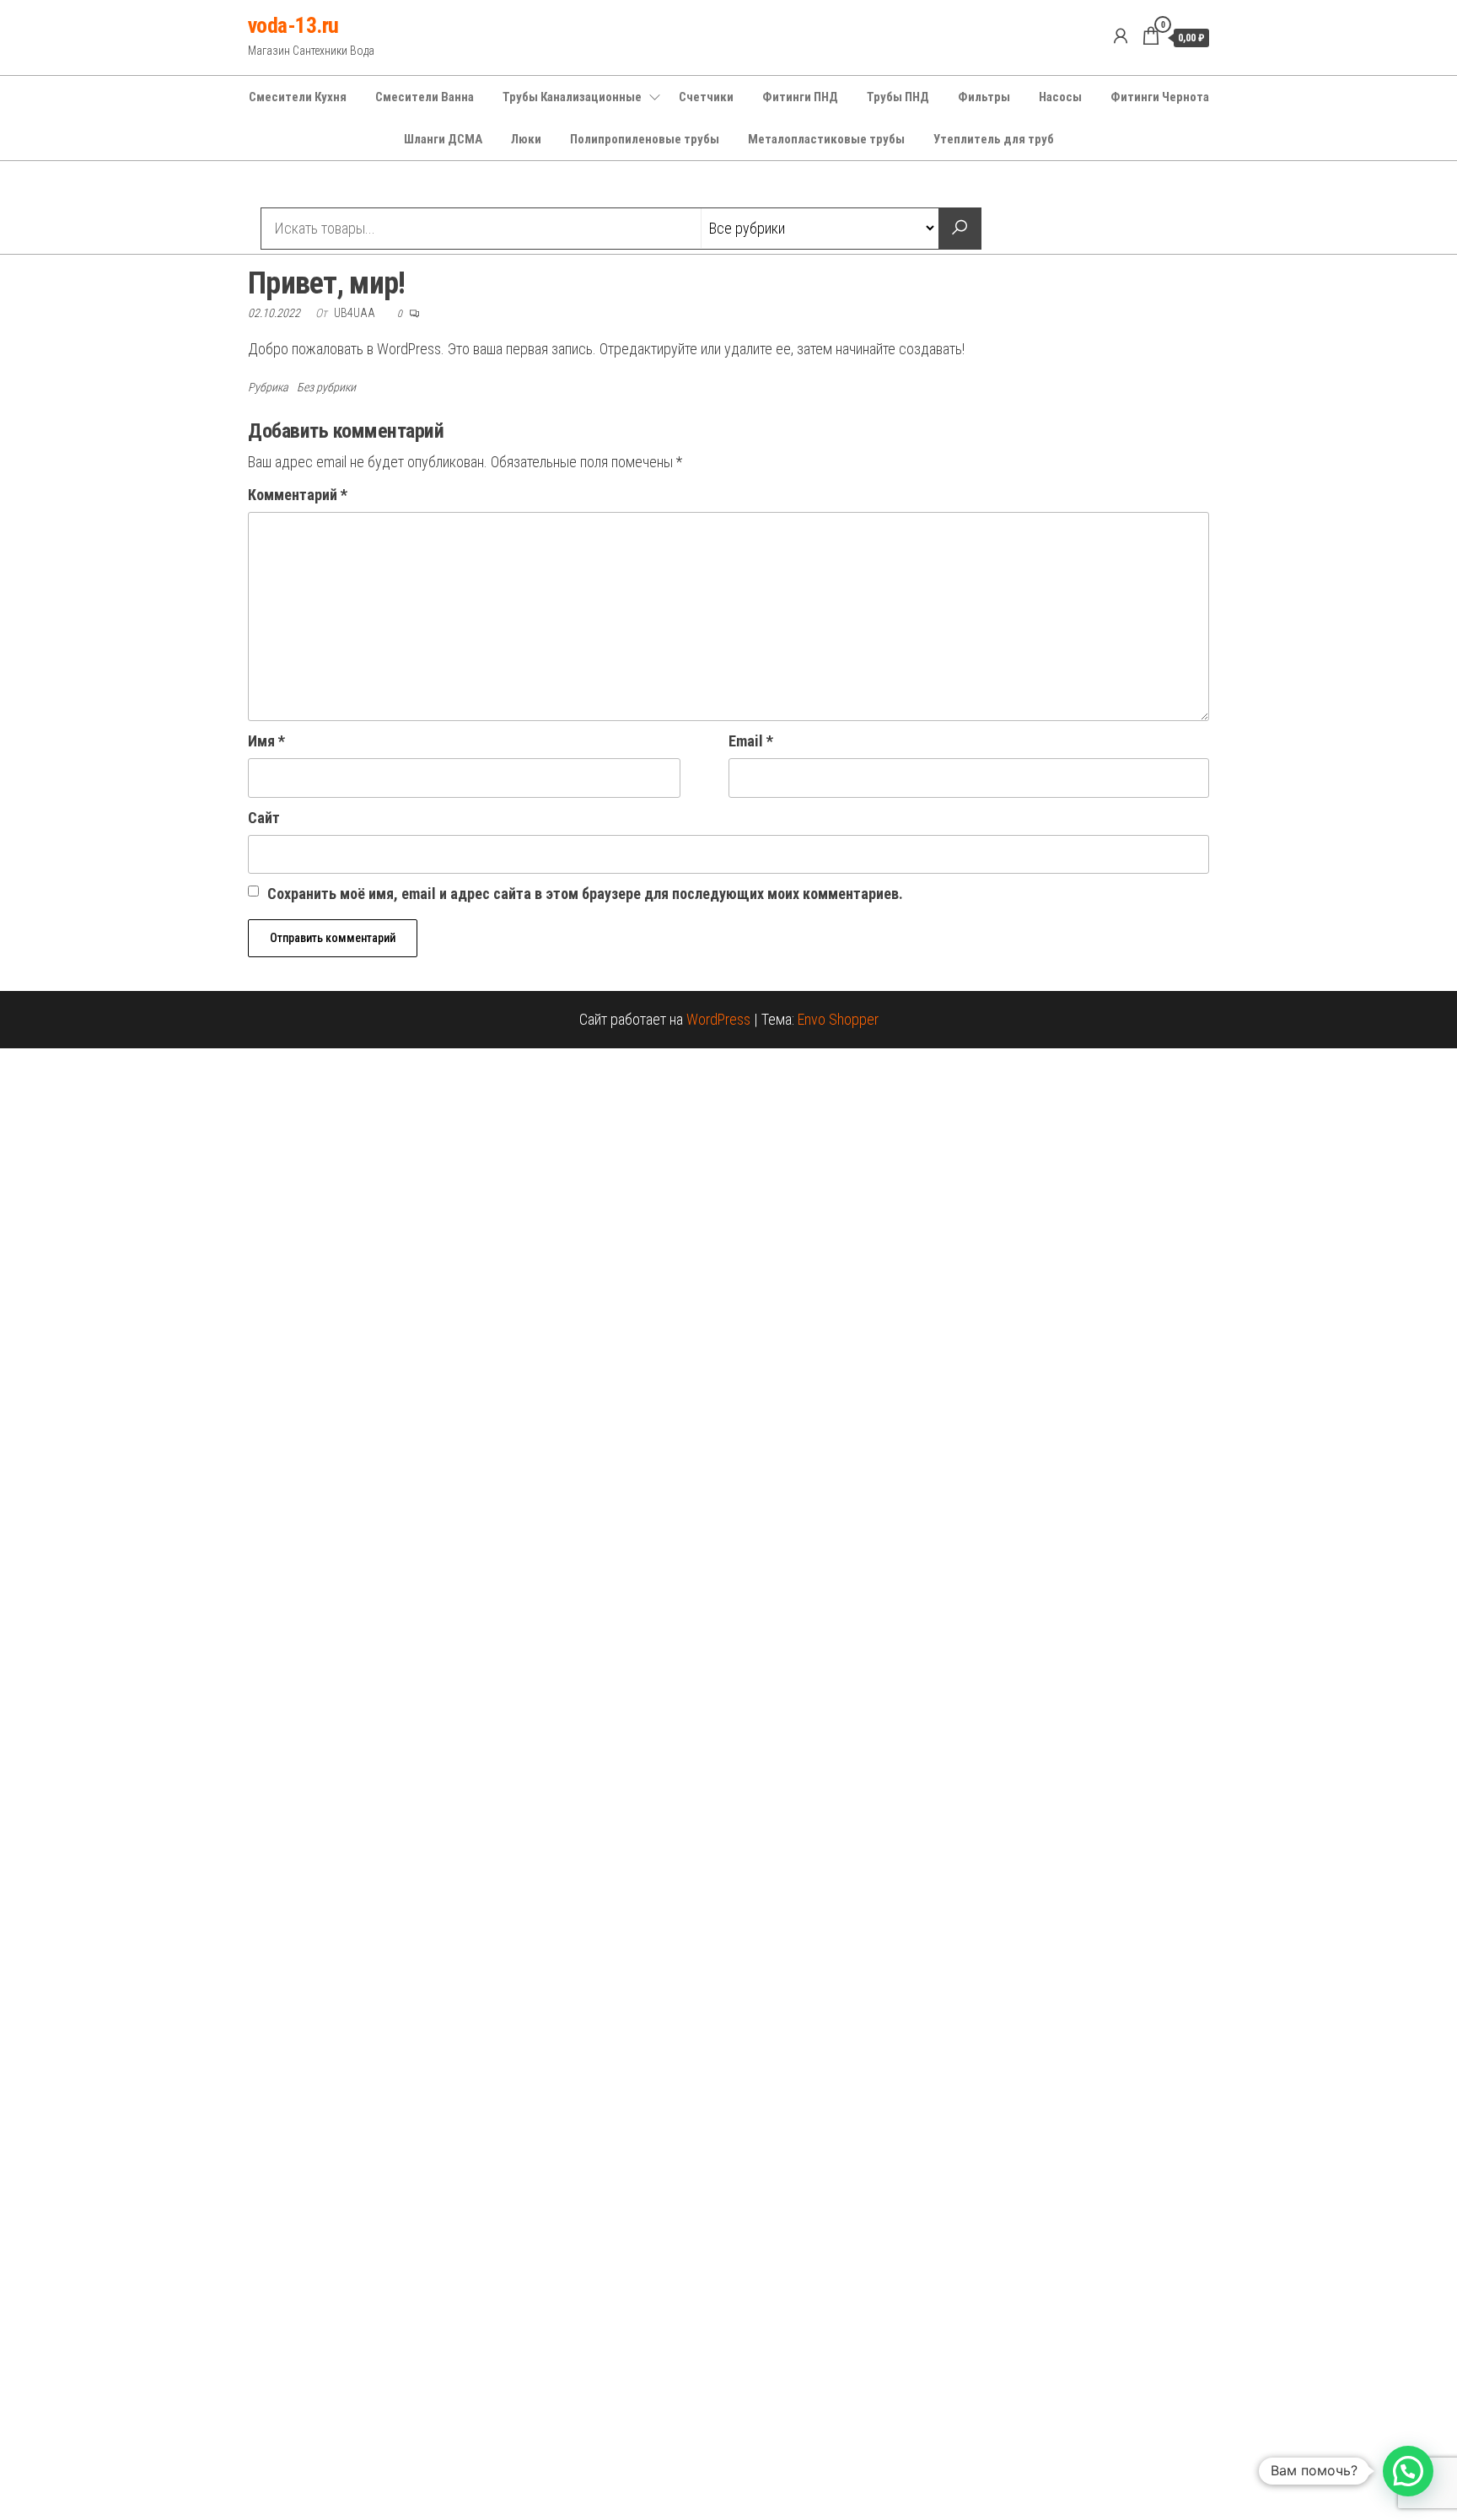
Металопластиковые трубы (826, 139)
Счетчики (706, 97)
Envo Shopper (838, 1019)
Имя (266, 741)
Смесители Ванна (425, 97)
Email (751, 741)
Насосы (1060, 97)
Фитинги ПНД (800, 97)
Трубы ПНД (898, 97)
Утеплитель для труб (994, 139)
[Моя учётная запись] (1121, 36)
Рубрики (309, 186)
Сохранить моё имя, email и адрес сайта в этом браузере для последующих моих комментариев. (585, 894)
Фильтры (984, 97)
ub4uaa (356, 313)
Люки (526, 139)
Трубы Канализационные (572, 97)
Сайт (264, 818)
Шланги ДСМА (443, 139)
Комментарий (298, 495)
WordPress (718, 1019)
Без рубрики (326, 387)
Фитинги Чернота (1160, 97)
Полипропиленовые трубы (645, 139)
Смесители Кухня (298, 97)
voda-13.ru (293, 25)
